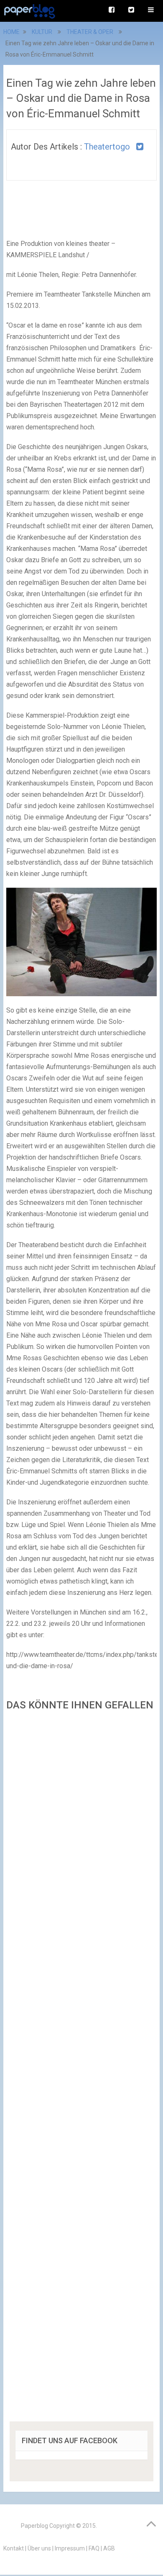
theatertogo (107, 147)
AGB (109, 2548)
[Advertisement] (81, 2069)
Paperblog (34, 2526)
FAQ (94, 2548)
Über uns (39, 2548)
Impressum (70, 2548)
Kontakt (14, 2548)
